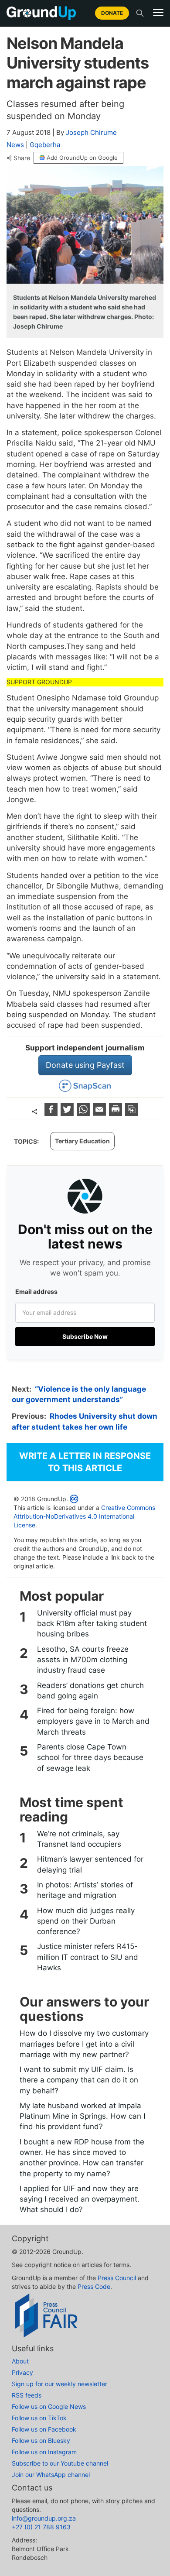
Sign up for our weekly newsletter (59, 2384)
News (15, 145)
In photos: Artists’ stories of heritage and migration (85, 1890)
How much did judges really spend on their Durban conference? (86, 1921)
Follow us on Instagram (44, 2452)
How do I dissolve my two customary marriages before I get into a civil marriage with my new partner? (84, 2044)
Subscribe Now (85, 1336)
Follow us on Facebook (44, 2429)
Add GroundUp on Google (82, 158)
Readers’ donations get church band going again (90, 1691)
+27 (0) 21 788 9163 (41, 2527)
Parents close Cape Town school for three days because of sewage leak (90, 1758)
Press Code (94, 2286)
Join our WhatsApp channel (51, 2475)
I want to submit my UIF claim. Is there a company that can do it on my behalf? (79, 2080)
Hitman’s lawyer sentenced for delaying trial (90, 1864)
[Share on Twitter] (68, 1113)
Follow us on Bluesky (41, 2441)
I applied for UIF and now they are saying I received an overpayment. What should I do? (80, 2199)
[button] (158, 13)
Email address (36, 1291)
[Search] (140, 13)
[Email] (100, 1113)
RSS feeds (27, 2395)
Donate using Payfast (85, 1065)
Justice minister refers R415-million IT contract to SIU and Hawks (88, 1957)
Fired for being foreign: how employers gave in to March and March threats (93, 1721)
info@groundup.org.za (44, 2518)
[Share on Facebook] (52, 1113)
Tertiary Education (82, 1141)
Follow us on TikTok (39, 2418)
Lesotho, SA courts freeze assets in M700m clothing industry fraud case (83, 1660)
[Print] (117, 1113)
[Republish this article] (132, 1113)
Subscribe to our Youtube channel (60, 2463)
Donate (112, 13)
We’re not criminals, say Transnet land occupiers (79, 1839)
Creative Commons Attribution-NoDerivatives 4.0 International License (84, 1516)
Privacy (22, 2372)
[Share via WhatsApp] (84, 1113)
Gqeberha (45, 145)
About (20, 2361)
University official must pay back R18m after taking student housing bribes (92, 1624)
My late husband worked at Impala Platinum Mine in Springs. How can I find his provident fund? (82, 2116)
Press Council (117, 2278)
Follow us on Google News (49, 2406)
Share (22, 158)
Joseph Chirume (91, 132)
